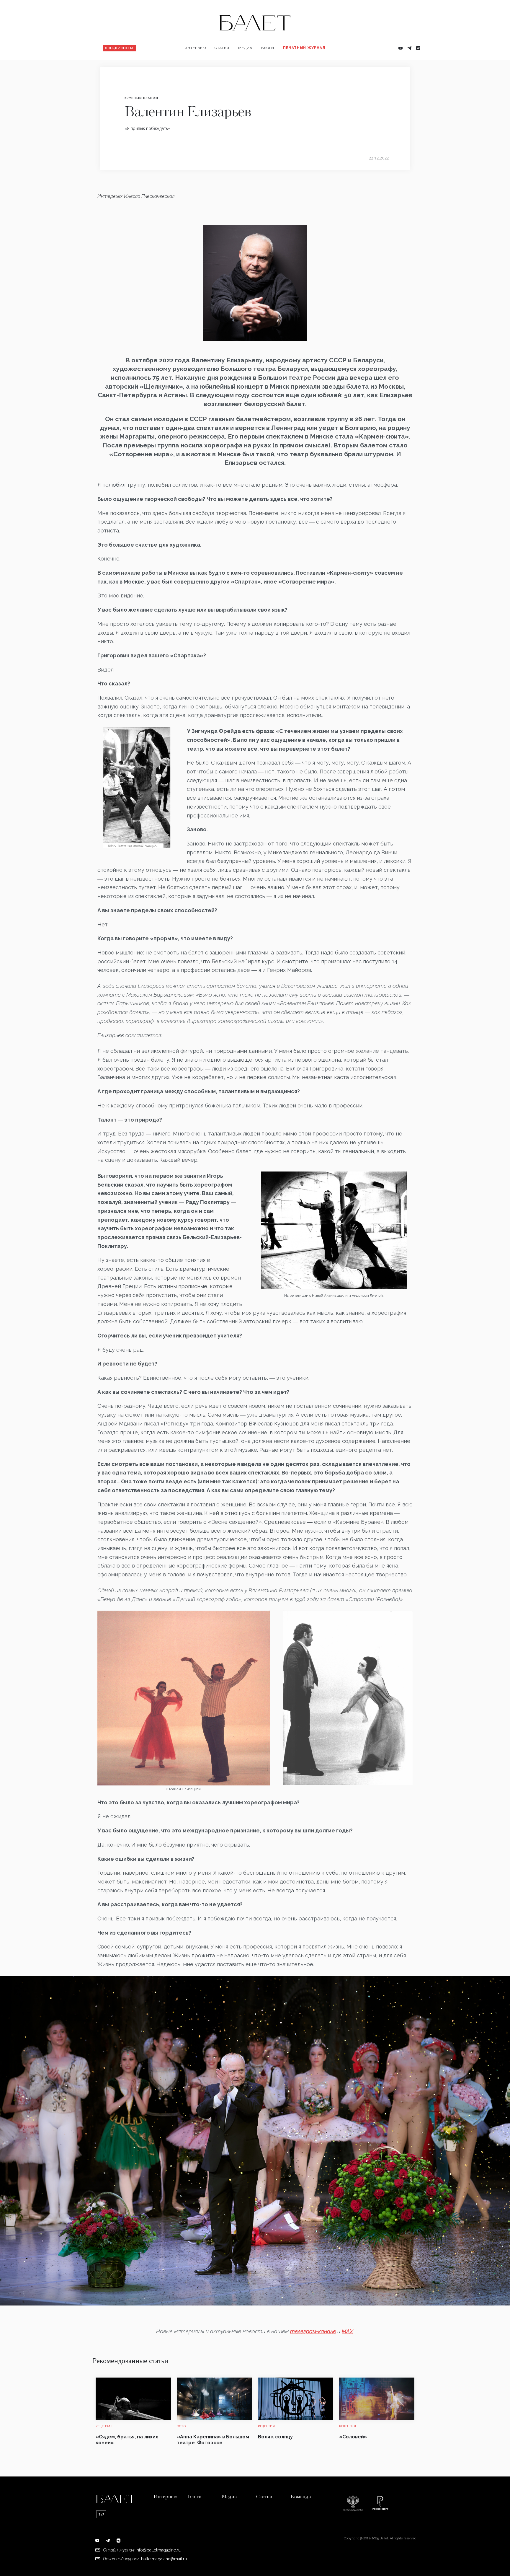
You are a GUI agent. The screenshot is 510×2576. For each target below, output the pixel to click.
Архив (292, 67)
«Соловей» (353, 2437)
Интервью (195, 48)
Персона (196, 67)
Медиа (245, 48)
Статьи (222, 48)
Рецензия (227, 67)
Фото (246, 67)
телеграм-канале (313, 2331)
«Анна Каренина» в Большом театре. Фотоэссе (213, 2440)
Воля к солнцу (275, 2437)
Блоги (268, 48)
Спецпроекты (119, 48)
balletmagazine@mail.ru (164, 2559)
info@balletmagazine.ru (158, 2550)
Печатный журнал (304, 48)
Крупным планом (141, 98)
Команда (301, 2497)
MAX (347, 2331)
